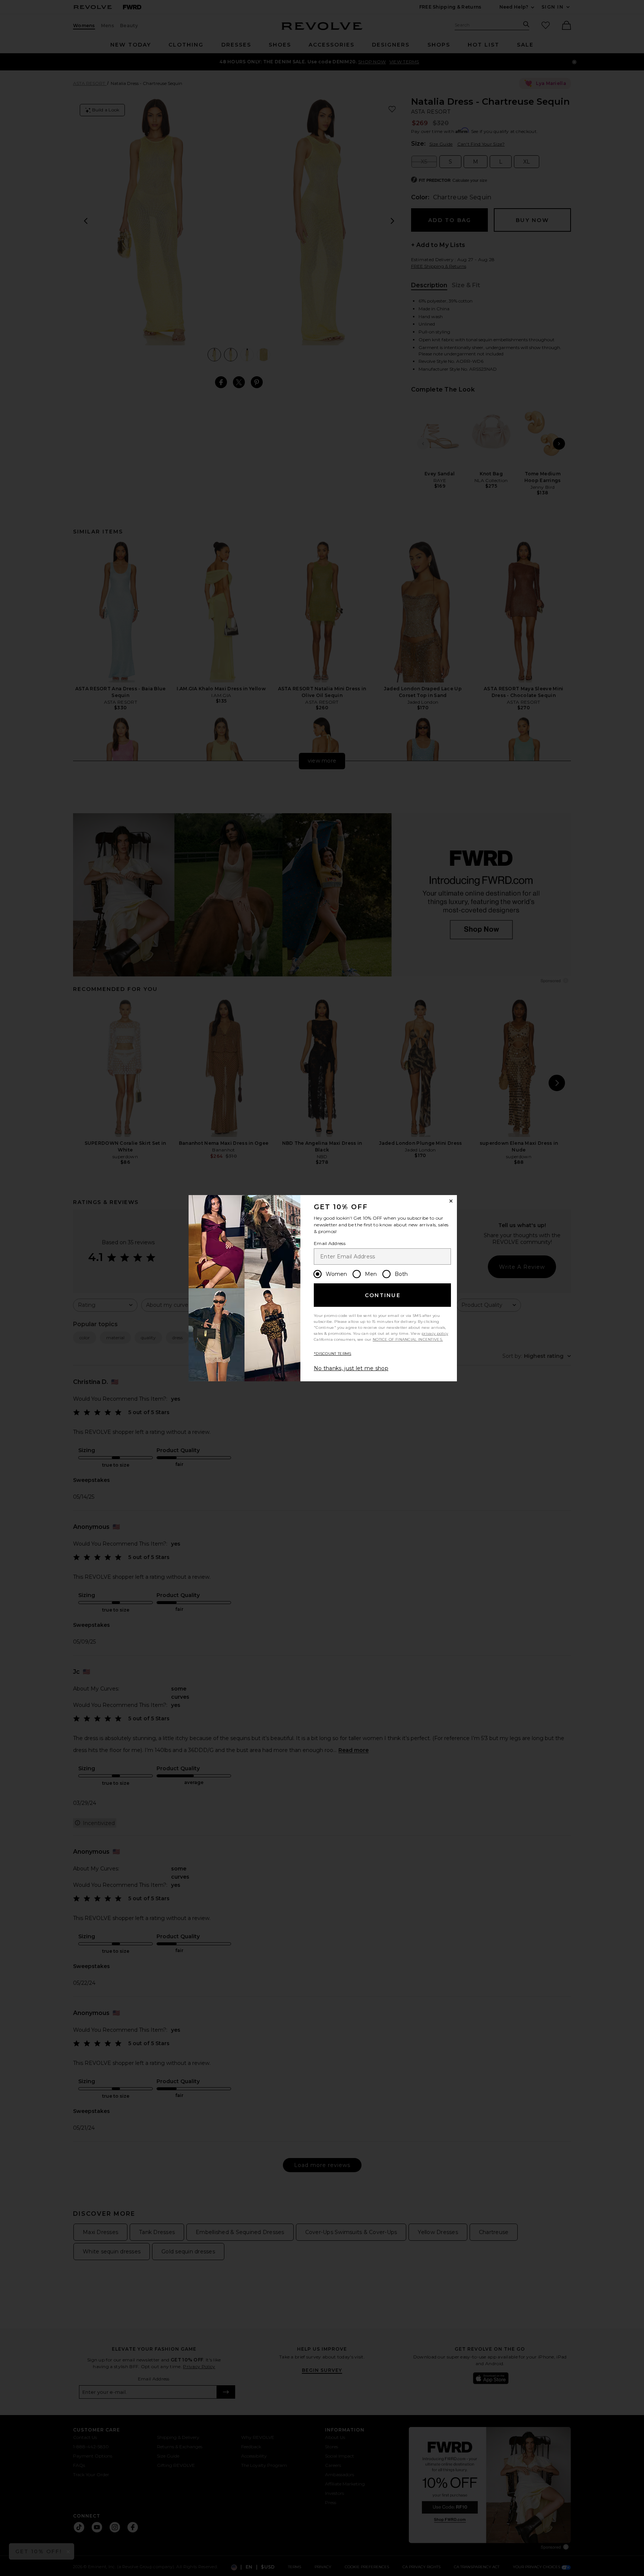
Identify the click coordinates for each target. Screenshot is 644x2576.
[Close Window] (451, 1201)
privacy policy (435, 1333)
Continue (383, 1295)
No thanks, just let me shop (351, 1368)
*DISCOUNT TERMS (333, 1354)
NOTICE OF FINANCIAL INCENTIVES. (408, 1339)
